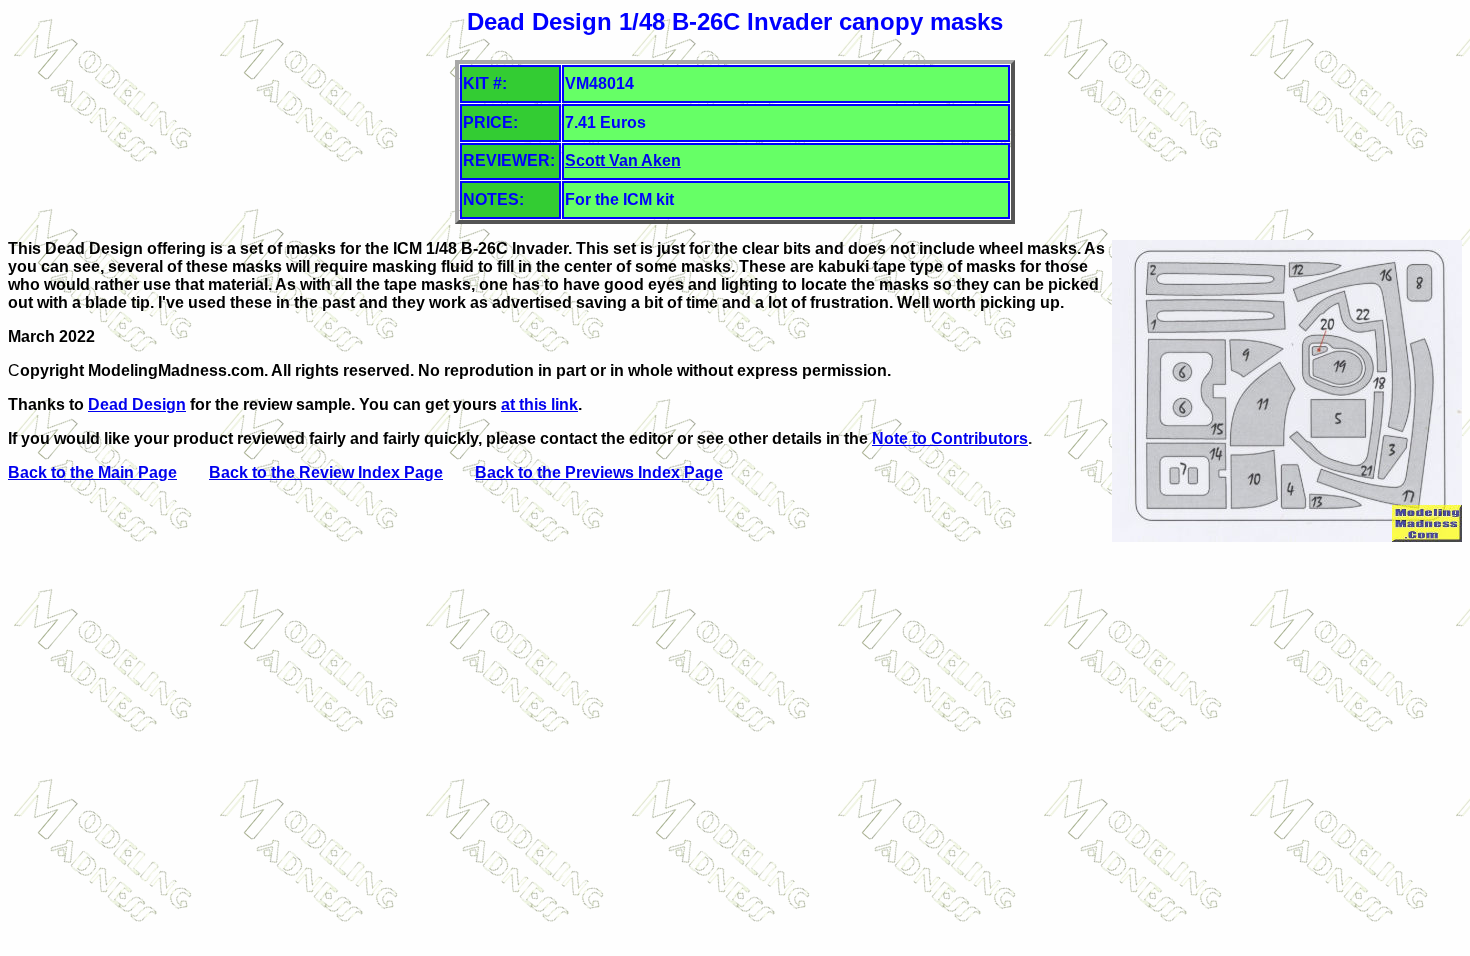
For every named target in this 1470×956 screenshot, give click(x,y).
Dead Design (137, 404)
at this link (539, 404)
